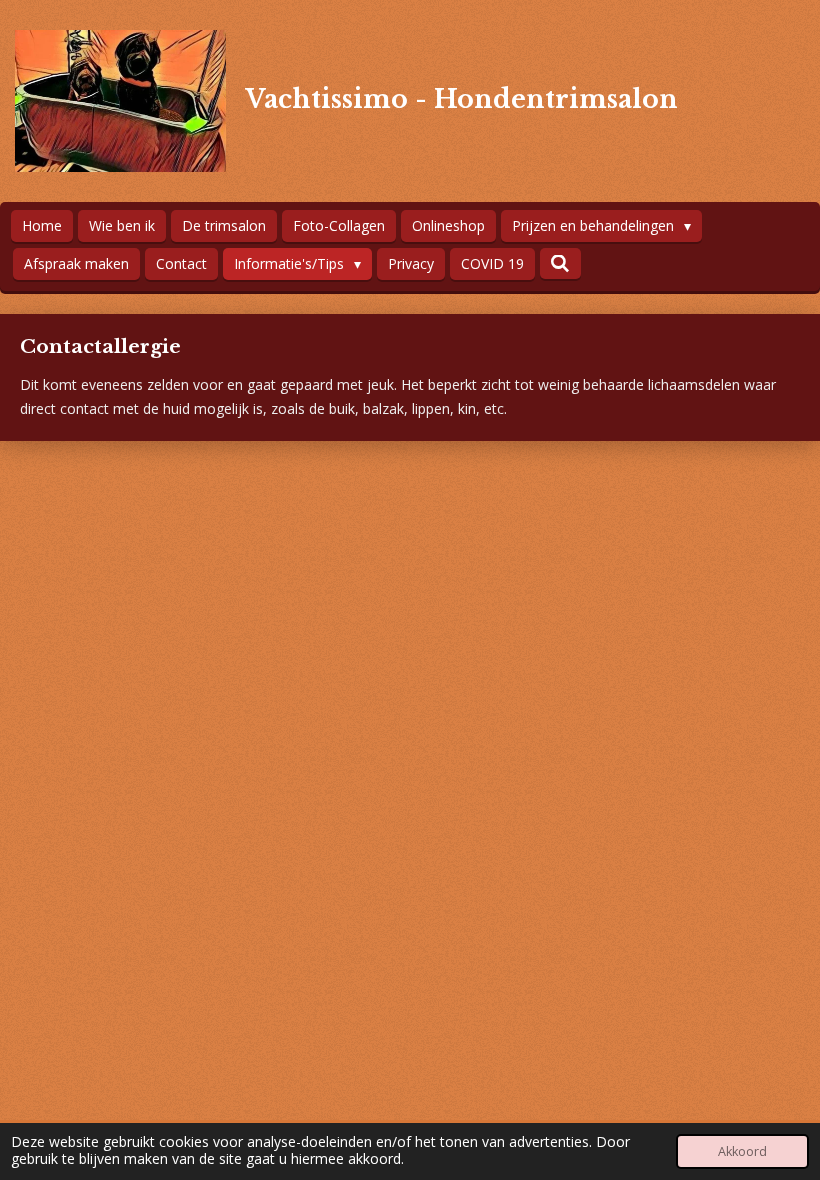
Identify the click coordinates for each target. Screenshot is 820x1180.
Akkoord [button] (742, 1151)
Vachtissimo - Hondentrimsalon (462, 99)
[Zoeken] (561, 263)
